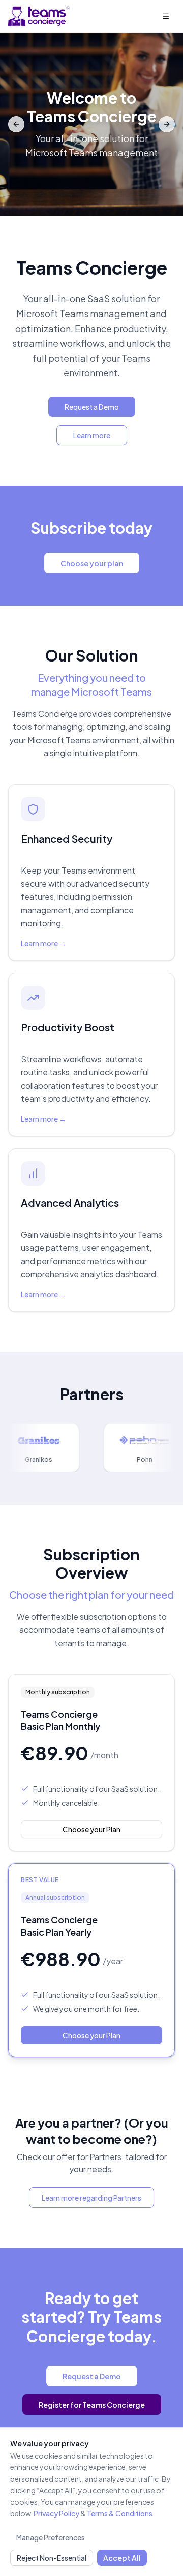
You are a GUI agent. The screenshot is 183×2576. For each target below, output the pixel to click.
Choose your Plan (91, 1829)
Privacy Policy (56, 2513)
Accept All (122, 2558)
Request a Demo (92, 407)
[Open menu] (166, 16)
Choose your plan (92, 563)
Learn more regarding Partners (91, 2198)
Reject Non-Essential (52, 2558)
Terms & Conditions (120, 2513)
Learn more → (43, 943)
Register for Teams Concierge (92, 2405)
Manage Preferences (51, 2537)
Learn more (92, 435)
